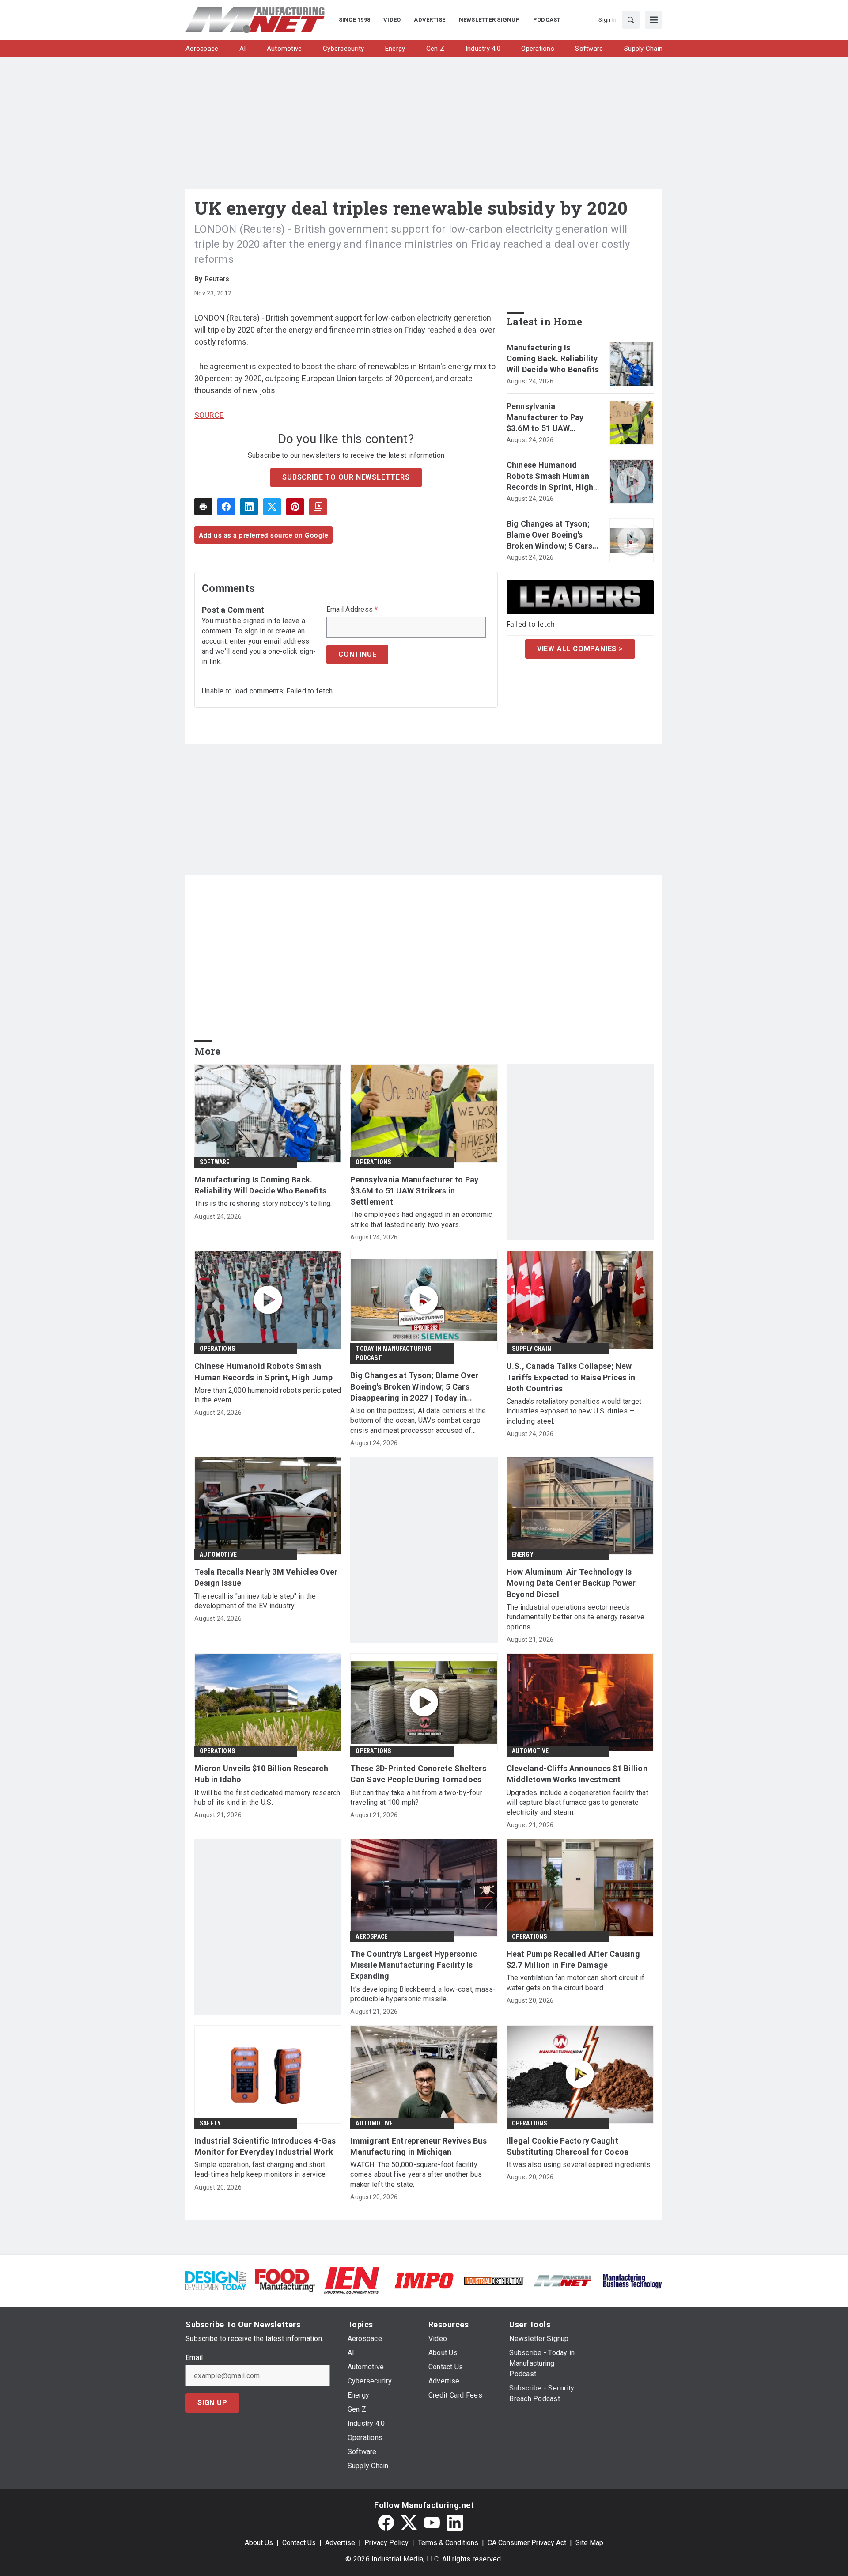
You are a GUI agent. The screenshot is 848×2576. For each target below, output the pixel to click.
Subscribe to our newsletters (346, 477)
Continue (357, 654)
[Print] (203, 507)
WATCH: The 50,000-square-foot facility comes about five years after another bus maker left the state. (416, 2174)
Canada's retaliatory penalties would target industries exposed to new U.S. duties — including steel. (574, 1411)
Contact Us (299, 2543)
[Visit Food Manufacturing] (285, 2280)
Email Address (352, 610)
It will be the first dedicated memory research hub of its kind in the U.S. (267, 1798)
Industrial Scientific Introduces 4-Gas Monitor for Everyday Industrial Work (265, 2146)
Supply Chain (532, 1349)
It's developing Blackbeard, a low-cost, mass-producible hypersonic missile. (423, 1994)
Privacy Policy (386, 2543)
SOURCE (209, 415)
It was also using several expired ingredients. (579, 2165)
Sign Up (212, 2403)
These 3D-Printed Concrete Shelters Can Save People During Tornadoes (418, 1774)
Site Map (589, 2543)
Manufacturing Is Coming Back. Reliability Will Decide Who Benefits (553, 358)
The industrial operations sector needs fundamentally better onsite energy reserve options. (576, 1617)
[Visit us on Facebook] (386, 2523)
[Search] (631, 20)
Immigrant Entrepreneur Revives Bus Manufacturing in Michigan (418, 2146)
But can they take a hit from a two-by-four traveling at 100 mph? (416, 1798)
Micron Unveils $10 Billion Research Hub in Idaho (261, 1774)
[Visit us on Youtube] (432, 2523)
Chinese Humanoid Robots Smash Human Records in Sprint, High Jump (550, 477)
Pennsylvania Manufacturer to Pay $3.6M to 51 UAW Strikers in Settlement (549, 418)
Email (194, 2358)
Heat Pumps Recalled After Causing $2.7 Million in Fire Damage (573, 1959)
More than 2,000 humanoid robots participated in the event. (268, 1395)
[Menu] (654, 20)
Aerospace (371, 1936)
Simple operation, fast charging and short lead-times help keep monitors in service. (261, 2169)
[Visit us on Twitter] (409, 2523)
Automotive (218, 1554)
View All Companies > (580, 649)
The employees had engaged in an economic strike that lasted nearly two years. (421, 1219)
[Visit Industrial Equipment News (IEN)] (352, 2280)
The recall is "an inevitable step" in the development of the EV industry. (255, 1601)
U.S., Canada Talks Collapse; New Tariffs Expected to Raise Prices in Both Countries (571, 1377)
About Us (259, 2543)
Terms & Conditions (448, 2543)
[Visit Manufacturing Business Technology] (632, 2280)
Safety (210, 2123)
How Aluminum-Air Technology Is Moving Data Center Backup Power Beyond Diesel (571, 1583)
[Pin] (295, 507)
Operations (373, 1162)
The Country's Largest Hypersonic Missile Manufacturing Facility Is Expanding (414, 1965)
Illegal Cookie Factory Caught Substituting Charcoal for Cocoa (568, 2146)
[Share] (226, 507)
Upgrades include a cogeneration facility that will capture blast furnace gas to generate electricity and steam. (577, 1803)
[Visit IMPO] (424, 2280)
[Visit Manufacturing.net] (563, 2280)
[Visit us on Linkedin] (455, 2523)
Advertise (340, 2543)
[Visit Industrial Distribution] (494, 2280)
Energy (523, 1554)
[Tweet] (272, 507)
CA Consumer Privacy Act (527, 2543)
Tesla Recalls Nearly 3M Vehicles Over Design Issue (266, 1577)
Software (215, 1162)
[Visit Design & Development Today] (216, 2280)
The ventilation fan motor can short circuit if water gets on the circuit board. (576, 1983)
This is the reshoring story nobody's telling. (263, 1203)
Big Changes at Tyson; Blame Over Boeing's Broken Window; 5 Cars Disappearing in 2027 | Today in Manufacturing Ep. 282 (551, 535)
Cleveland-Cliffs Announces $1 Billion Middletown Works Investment (577, 1774)
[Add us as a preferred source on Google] (318, 507)
